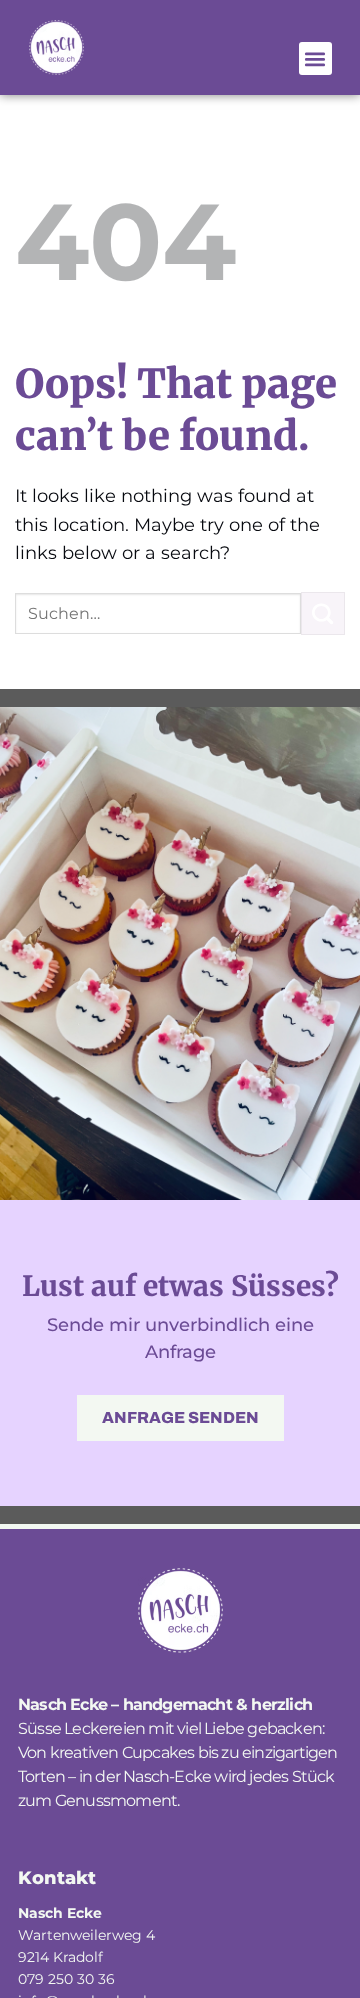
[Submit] (323, 614)
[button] (315, 58)
